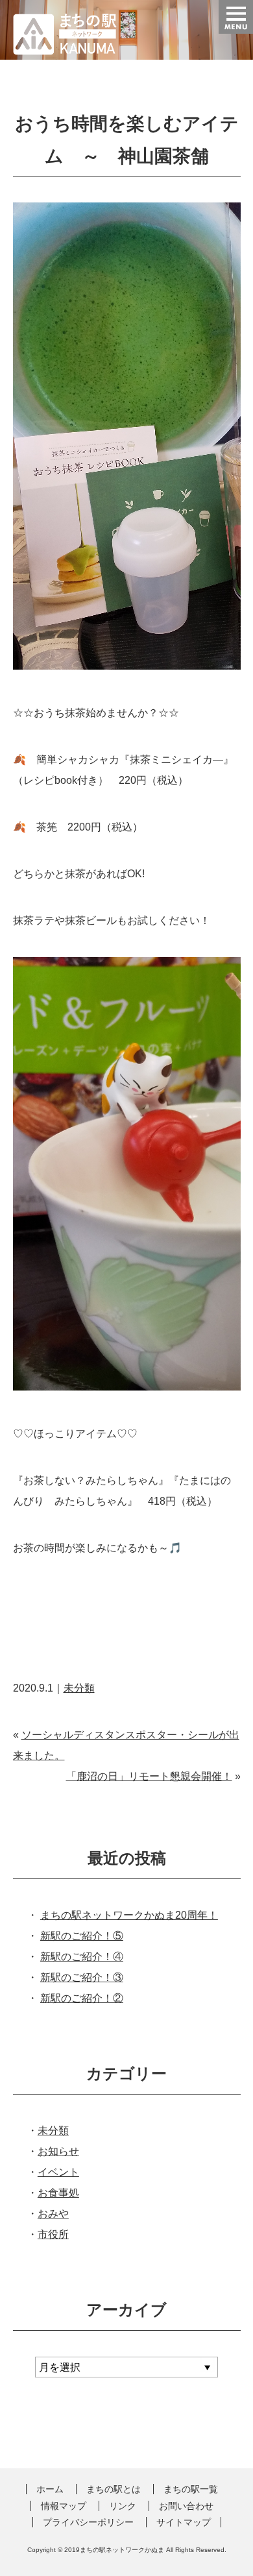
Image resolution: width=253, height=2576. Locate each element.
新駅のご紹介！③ (82, 1977)
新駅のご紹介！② (82, 1998)
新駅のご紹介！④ (82, 1957)
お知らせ (58, 2151)
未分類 (79, 1688)
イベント (58, 2172)
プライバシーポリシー (88, 2522)
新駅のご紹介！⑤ (82, 1936)
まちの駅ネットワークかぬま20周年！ (129, 1915)
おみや (53, 2214)
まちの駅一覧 (191, 2489)
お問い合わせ (186, 2506)
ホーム (50, 2489)
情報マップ (64, 2506)
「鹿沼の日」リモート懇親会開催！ (149, 1776)
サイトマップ (184, 2522)
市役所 (53, 2234)
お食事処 (58, 2193)
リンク (123, 2506)
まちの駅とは (114, 2489)
